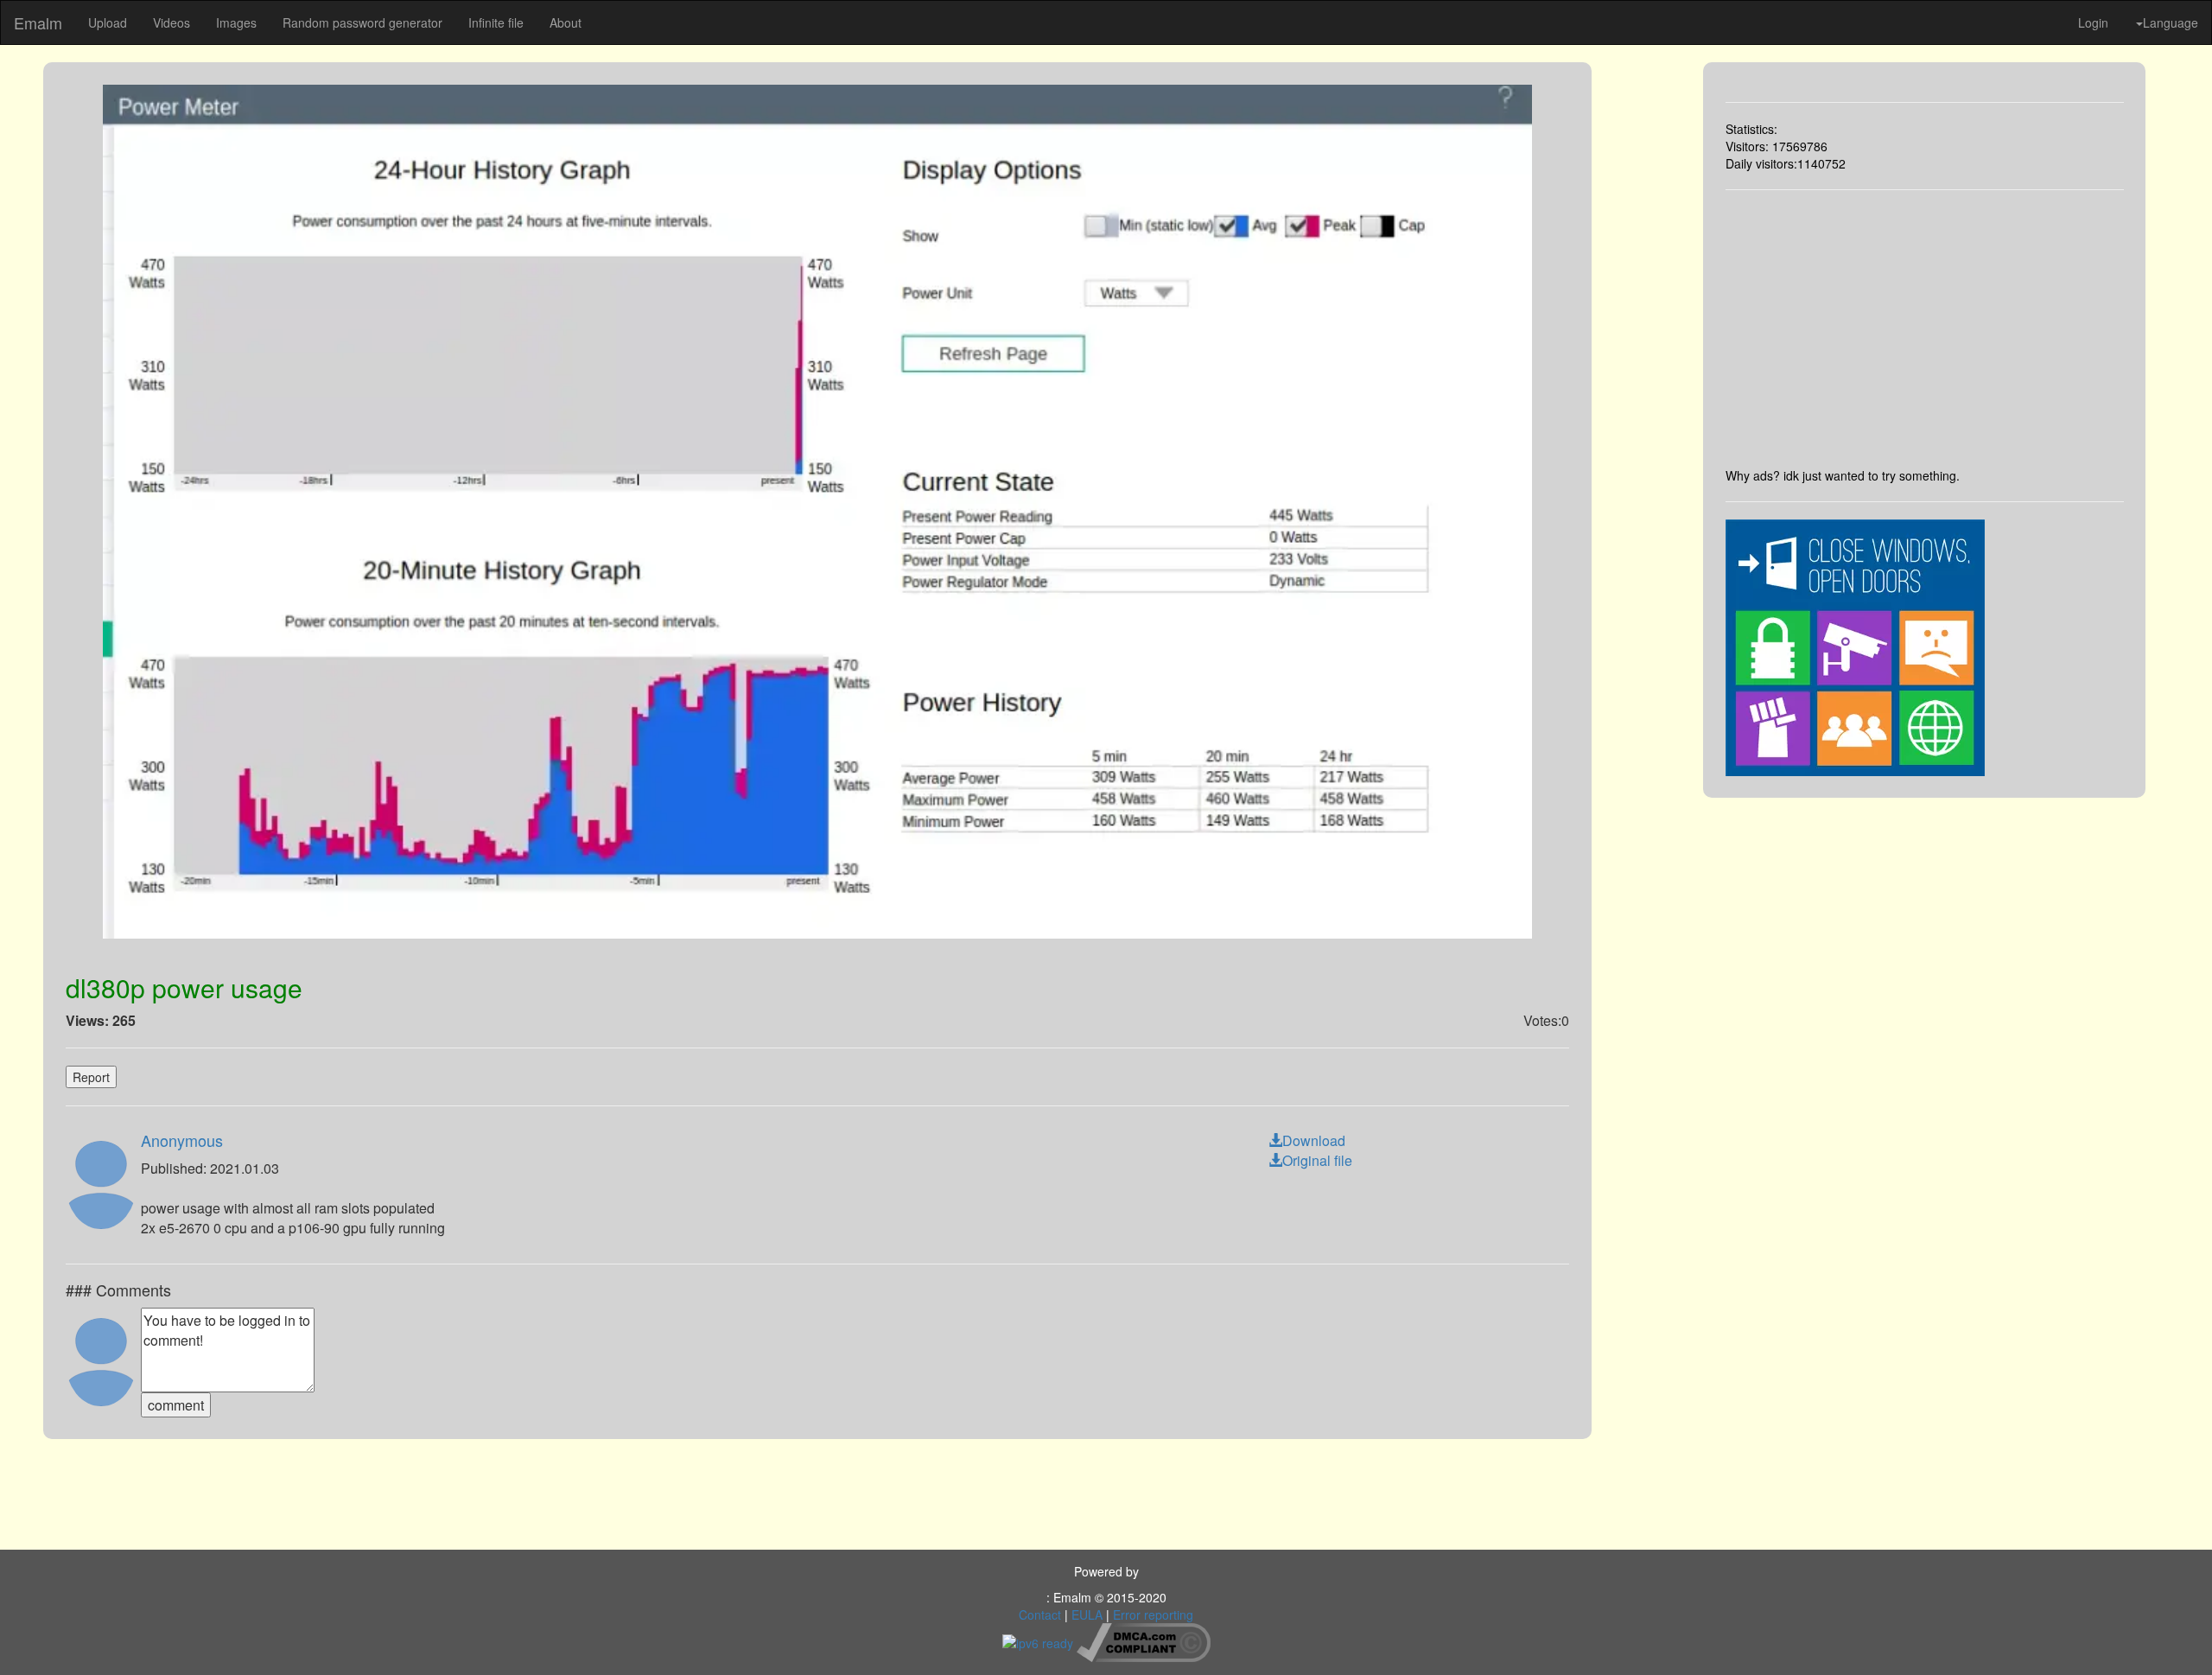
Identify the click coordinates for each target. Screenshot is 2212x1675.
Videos (172, 22)
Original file (1317, 1160)
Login (2093, 22)
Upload (108, 22)
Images (236, 22)
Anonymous (182, 1140)
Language (2171, 22)
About (566, 22)
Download (1314, 1140)
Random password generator (362, 22)
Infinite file (496, 22)
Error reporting (1153, 1614)
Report (91, 1077)
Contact (1040, 1614)
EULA (1087, 1614)
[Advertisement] (1925, 328)
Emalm (38, 22)
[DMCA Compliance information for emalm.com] (1144, 1640)
